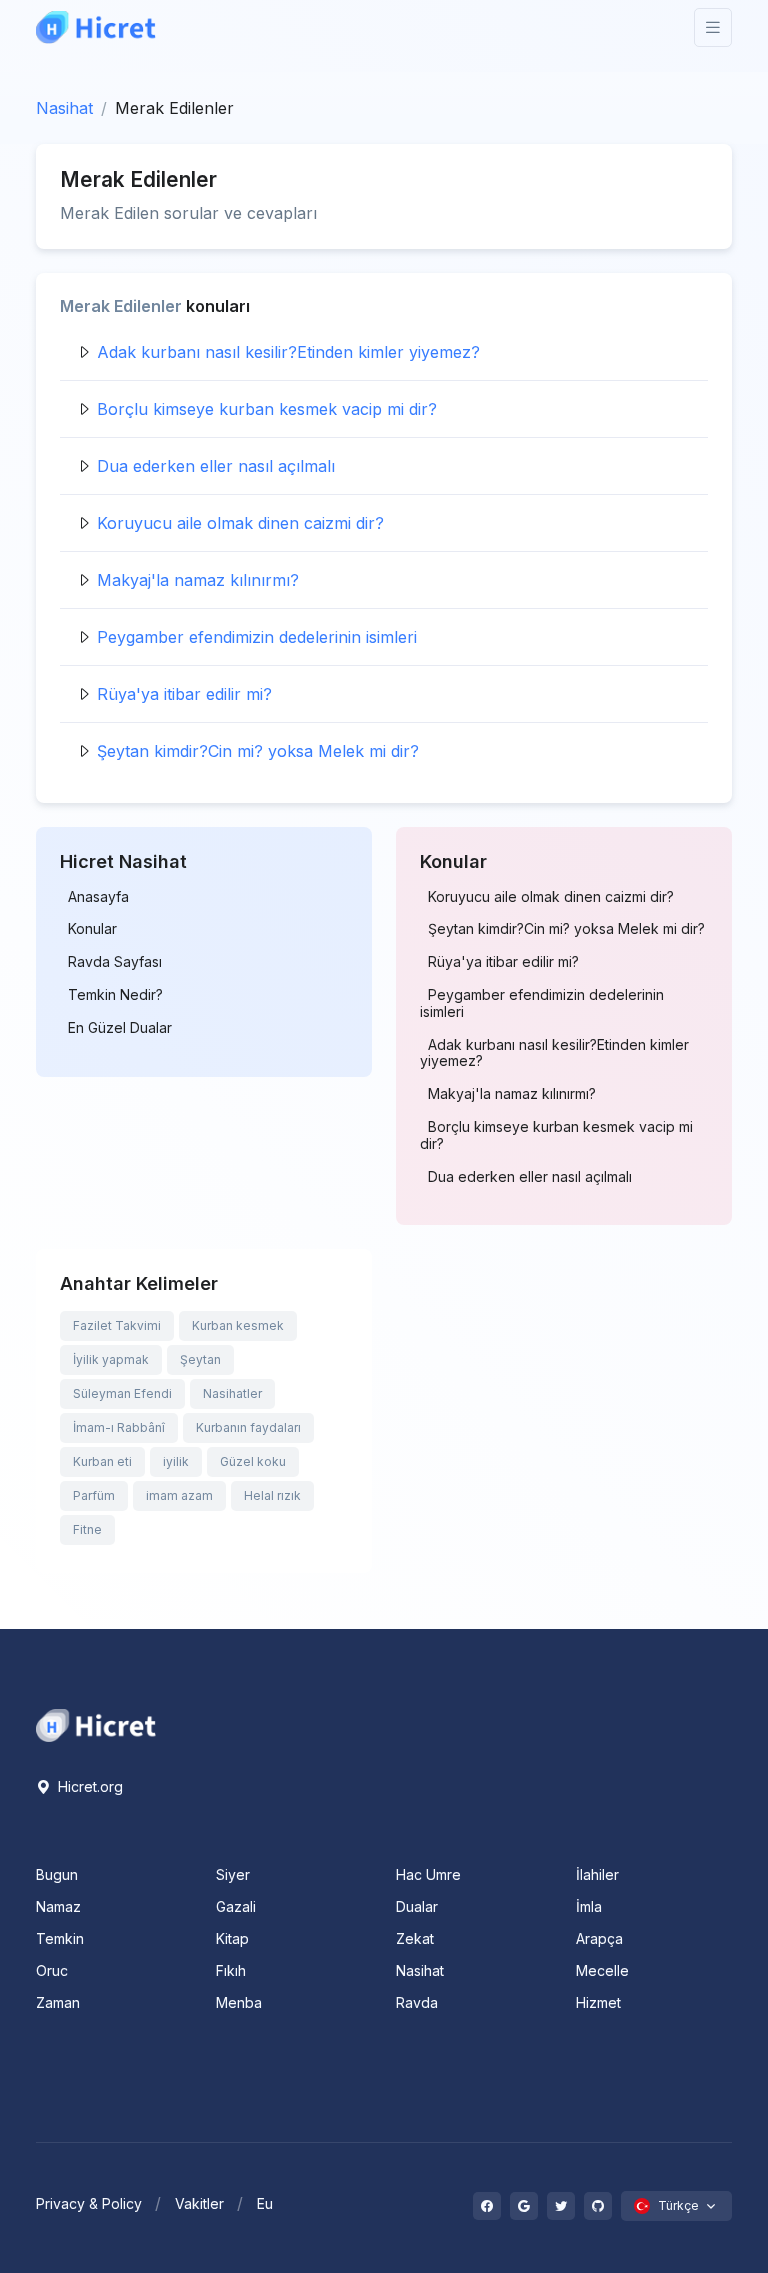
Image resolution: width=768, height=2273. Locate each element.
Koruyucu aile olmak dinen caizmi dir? (240, 523)
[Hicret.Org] (96, 27)
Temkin (60, 1938)
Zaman (58, 2002)
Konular (92, 929)
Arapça (599, 1938)
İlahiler (597, 1874)
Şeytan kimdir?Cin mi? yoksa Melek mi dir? (258, 751)
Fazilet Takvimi (117, 1325)
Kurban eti (102, 1461)
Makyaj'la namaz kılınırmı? (198, 580)
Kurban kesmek (238, 1325)
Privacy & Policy (89, 2203)
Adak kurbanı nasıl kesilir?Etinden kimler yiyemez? (288, 352)
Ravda (417, 2002)
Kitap (232, 1938)
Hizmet (598, 2002)
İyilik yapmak (111, 1359)
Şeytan (200, 1359)
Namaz (58, 1906)
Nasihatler (232, 1393)
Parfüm (94, 1495)
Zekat (415, 1938)
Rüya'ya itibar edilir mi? (184, 694)
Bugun (57, 1874)
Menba (239, 2002)
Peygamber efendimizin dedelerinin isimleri (257, 637)
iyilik (176, 1461)
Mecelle (602, 1970)
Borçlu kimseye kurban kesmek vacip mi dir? (267, 409)
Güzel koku (253, 1461)
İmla (589, 1906)
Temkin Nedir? (115, 995)
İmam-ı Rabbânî (119, 1427)
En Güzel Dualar (120, 1028)
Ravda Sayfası (115, 962)
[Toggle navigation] (713, 27)
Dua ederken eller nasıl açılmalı (216, 466)
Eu (265, 2203)
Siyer (233, 1874)
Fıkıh (231, 1970)
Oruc (52, 1970)
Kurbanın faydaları (248, 1427)
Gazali (236, 1906)
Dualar (417, 1906)
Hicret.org (88, 1786)
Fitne (87, 1529)
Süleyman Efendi (122, 1393)
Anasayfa (98, 897)
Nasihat (64, 108)
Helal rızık (272, 1495)
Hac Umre (428, 1874)
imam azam (179, 1495)
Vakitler (199, 2203)
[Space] (96, 1724)
